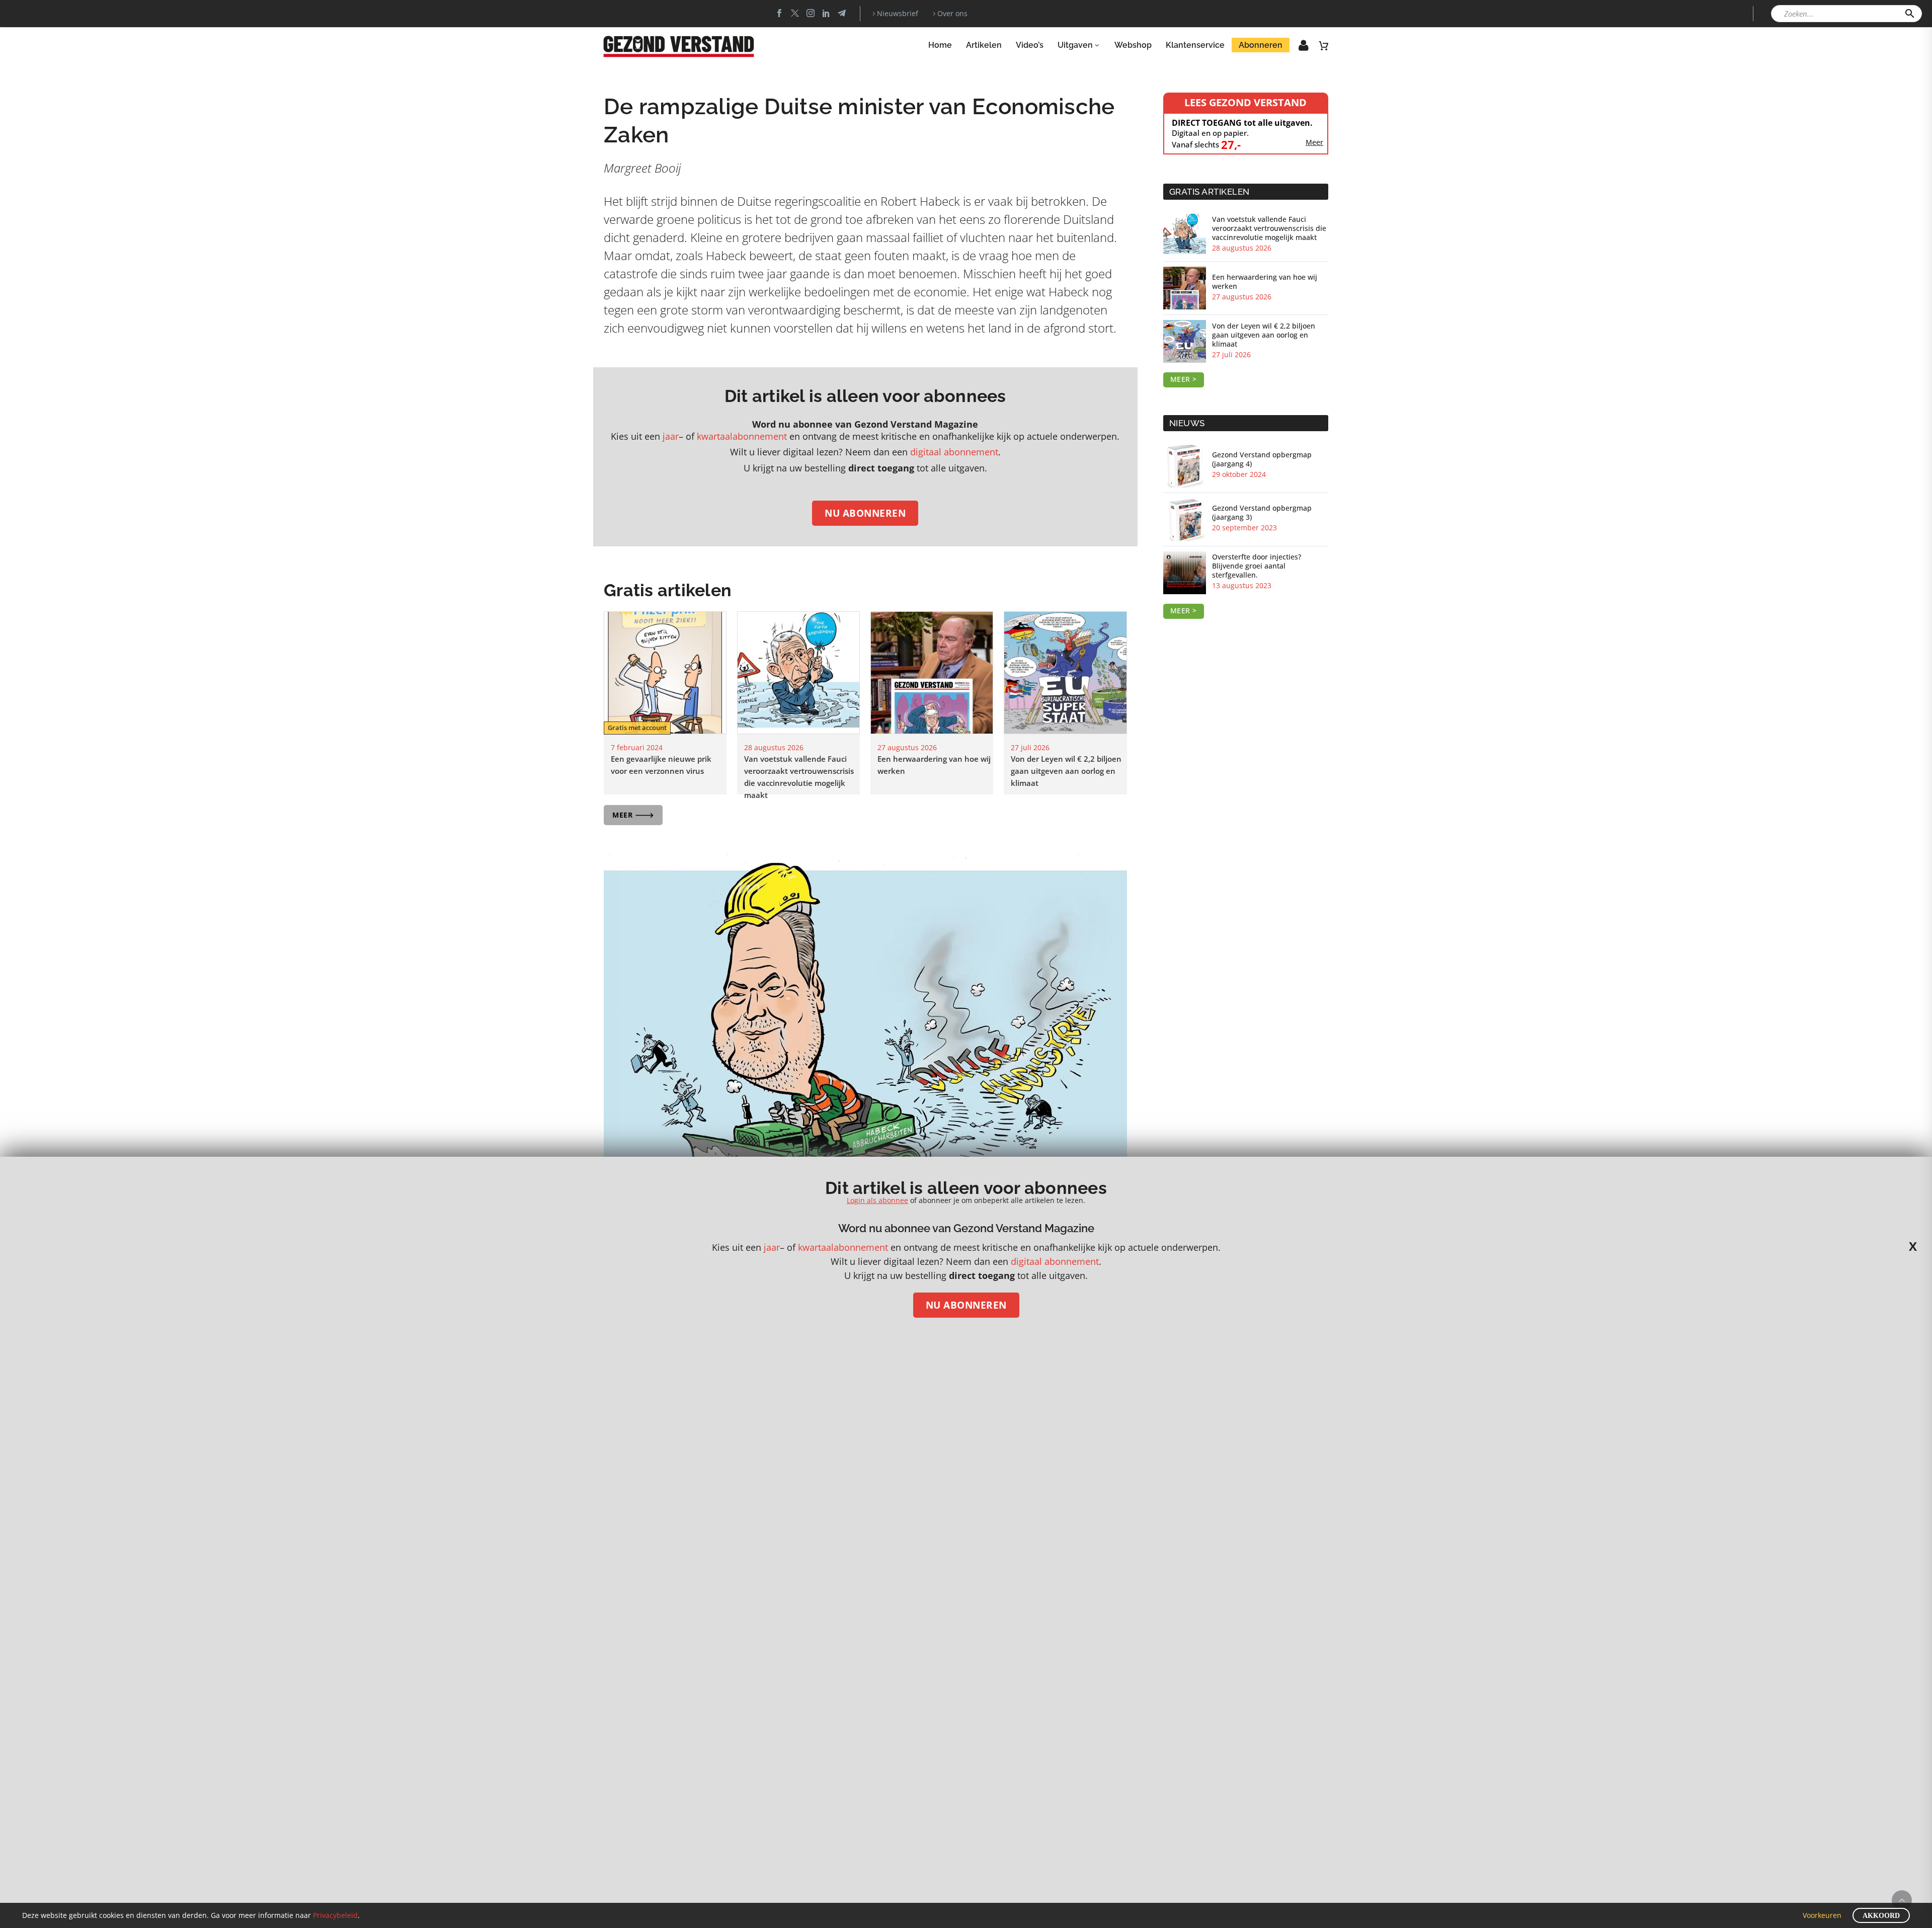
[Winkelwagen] (1324, 45)
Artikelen (984, 45)
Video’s (1030, 45)
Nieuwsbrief (898, 13)
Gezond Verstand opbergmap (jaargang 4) (1262, 459)
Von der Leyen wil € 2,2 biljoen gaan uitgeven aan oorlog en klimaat (1066, 771)
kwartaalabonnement (742, 436)
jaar (671, 436)
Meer (1314, 142)
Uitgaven (1075, 45)
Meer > (1184, 379)
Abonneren (1261, 45)
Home (940, 45)
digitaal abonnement (954, 452)
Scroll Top (1902, 1900)
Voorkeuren (1822, 1915)
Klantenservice (1195, 45)
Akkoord (1881, 1916)
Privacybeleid (335, 1915)
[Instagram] (811, 13)
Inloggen (1297, 48)
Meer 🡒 (633, 815)
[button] (1910, 14)
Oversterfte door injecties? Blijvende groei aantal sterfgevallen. (1257, 566)
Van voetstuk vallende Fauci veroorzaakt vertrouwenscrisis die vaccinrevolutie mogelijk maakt (1269, 228)
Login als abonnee (877, 1200)
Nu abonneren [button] (865, 513)
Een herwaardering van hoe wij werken (1265, 282)
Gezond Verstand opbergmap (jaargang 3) (1262, 513)
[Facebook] (779, 13)
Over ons (952, 13)
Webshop (1133, 45)
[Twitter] (795, 13)
